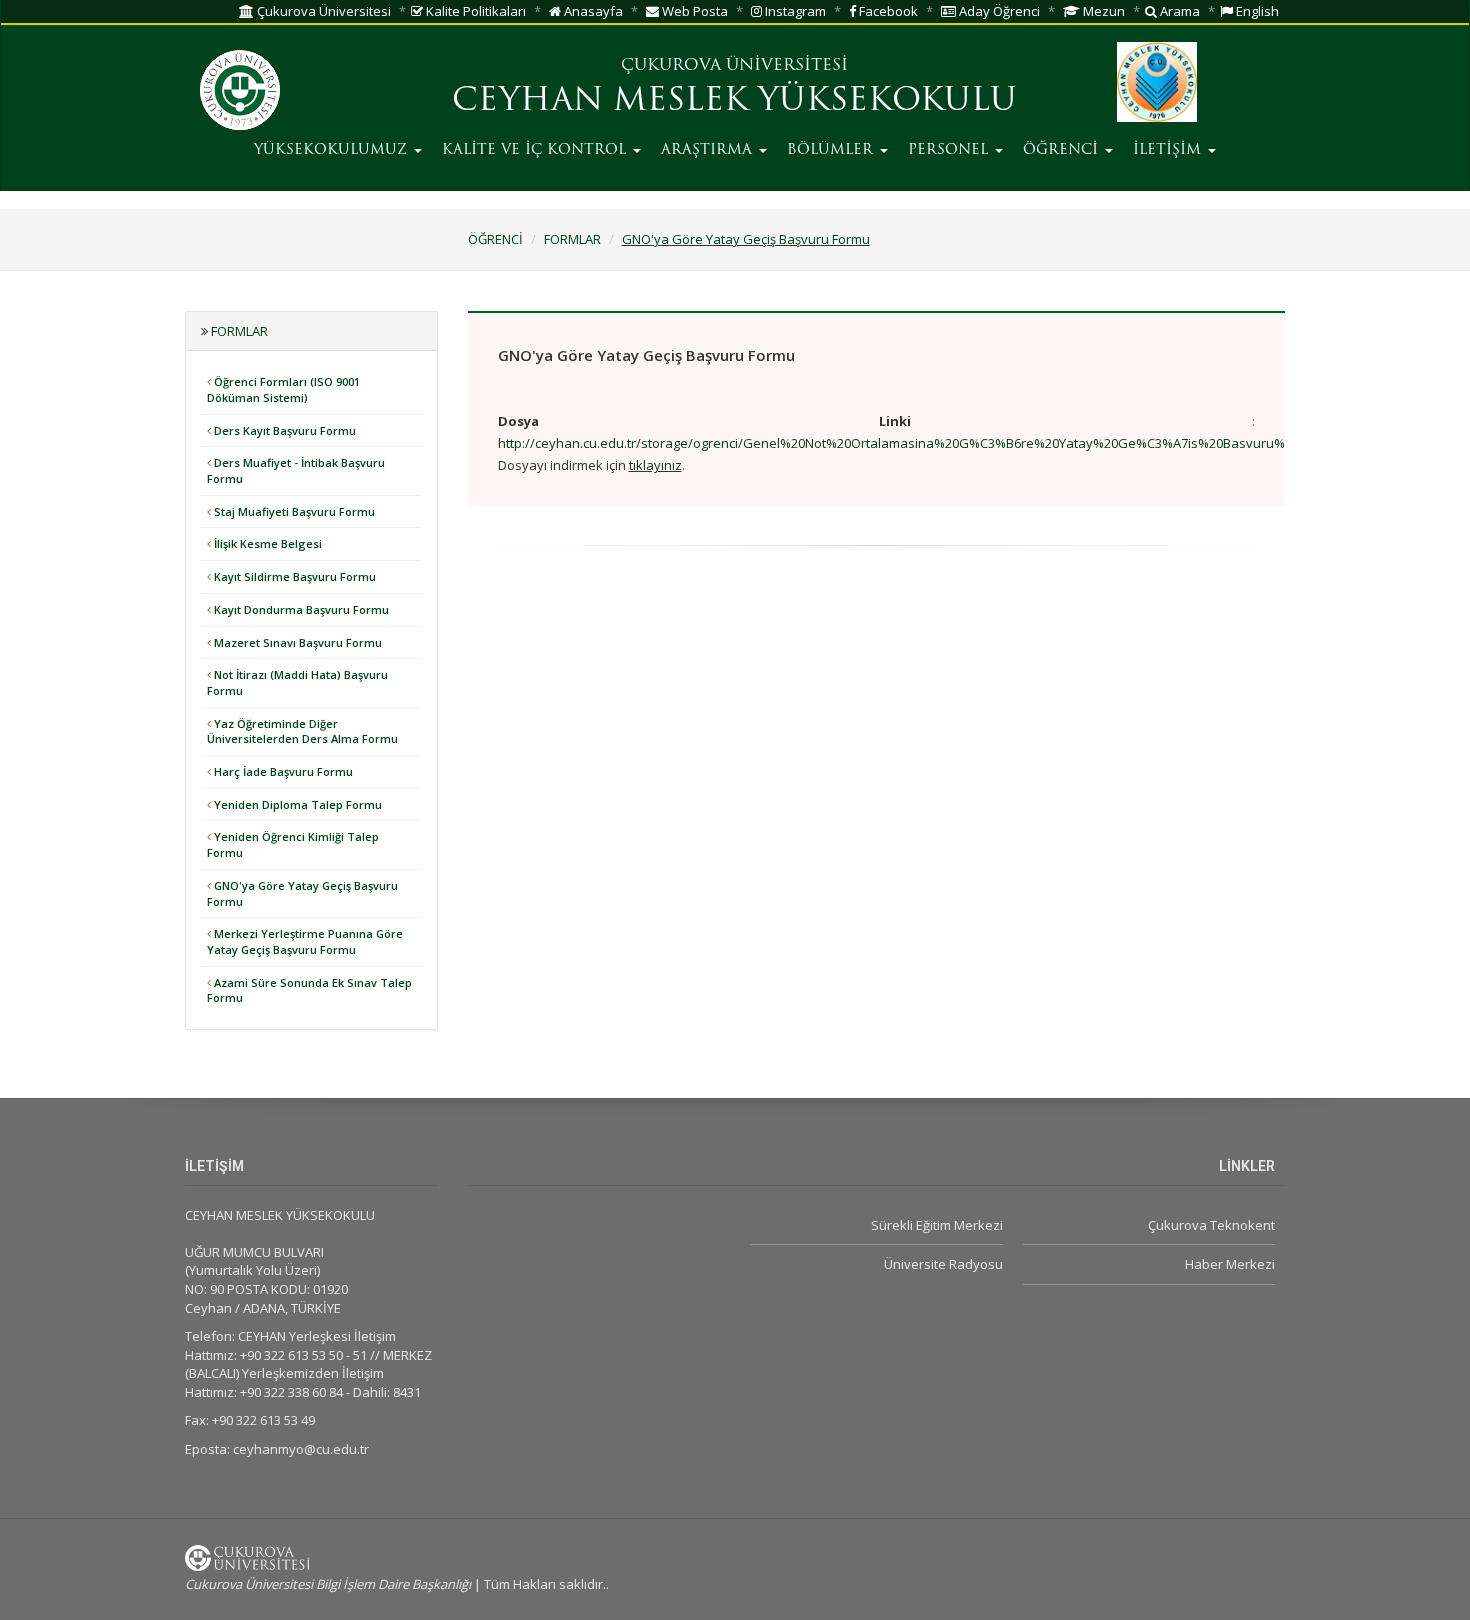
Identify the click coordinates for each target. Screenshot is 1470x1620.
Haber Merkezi (1230, 1264)
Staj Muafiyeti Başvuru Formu (293, 511)
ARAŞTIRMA (709, 150)
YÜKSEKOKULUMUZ (333, 150)
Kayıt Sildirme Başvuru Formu (293, 576)
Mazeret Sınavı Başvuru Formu (296, 642)
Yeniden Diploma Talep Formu (296, 804)
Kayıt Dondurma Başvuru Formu (300, 609)
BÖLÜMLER (832, 150)
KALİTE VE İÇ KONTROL (536, 150)
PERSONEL (950, 150)
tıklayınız (655, 465)
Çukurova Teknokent (1211, 1225)
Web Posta (693, 11)
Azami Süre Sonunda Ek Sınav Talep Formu (309, 990)
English (1256, 11)
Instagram (794, 11)
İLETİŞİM (1169, 150)
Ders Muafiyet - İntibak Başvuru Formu (296, 470)
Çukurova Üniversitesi (322, 11)
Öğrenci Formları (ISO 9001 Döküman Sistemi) (283, 389)
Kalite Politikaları (474, 11)
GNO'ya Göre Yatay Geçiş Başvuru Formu (746, 239)
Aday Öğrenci (998, 11)
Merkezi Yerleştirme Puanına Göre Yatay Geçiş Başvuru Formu (305, 941)
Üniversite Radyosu (943, 1264)
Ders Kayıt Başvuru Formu (283, 430)
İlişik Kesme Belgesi (266, 543)
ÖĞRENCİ (1063, 150)
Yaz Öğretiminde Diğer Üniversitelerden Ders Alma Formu (302, 731)
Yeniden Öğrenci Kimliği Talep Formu (293, 844)
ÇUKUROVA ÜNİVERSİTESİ (734, 66)
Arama (1178, 11)
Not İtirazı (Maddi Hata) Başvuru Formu (297, 682)
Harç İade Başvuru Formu (282, 771)
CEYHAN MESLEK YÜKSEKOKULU (734, 102)
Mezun (1102, 11)
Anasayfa (592, 11)
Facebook (887, 11)
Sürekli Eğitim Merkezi (936, 1225)
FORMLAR (572, 239)
